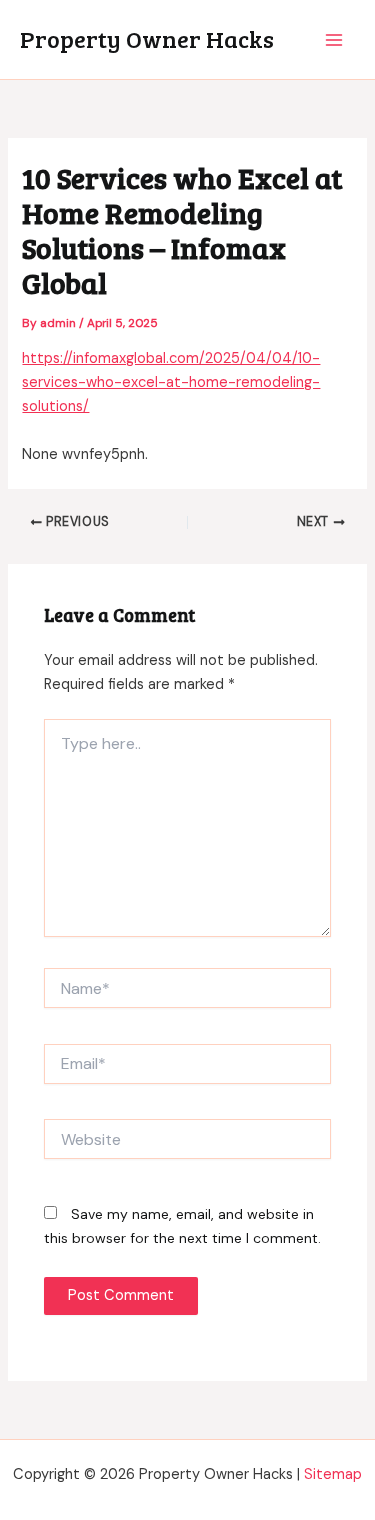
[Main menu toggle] (334, 40)
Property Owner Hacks (147, 38)
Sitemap (333, 1474)
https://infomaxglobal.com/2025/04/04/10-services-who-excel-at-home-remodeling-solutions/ (171, 382)
